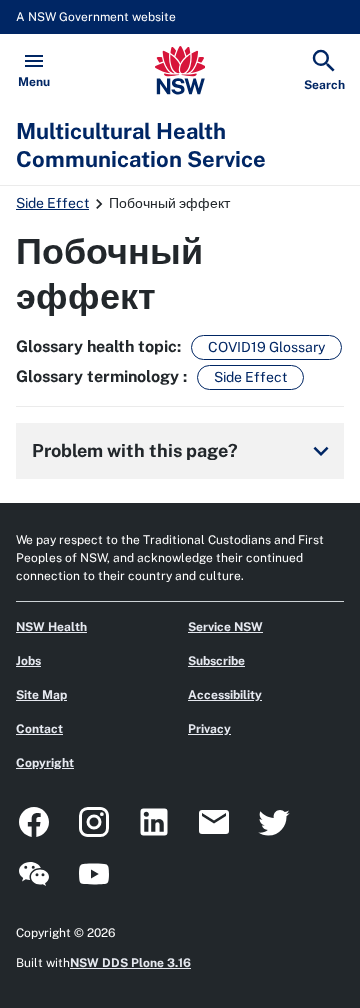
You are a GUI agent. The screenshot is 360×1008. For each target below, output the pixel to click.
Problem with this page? (184, 451)
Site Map (41, 695)
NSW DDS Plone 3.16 (130, 963)
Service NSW (225, 627)
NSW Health (51, 627)
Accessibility (225, 695)
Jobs (28, 661)
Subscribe (216, 661)
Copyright (45, 763)
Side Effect (52, 203)
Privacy (209, 729)
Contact (39, 729)
